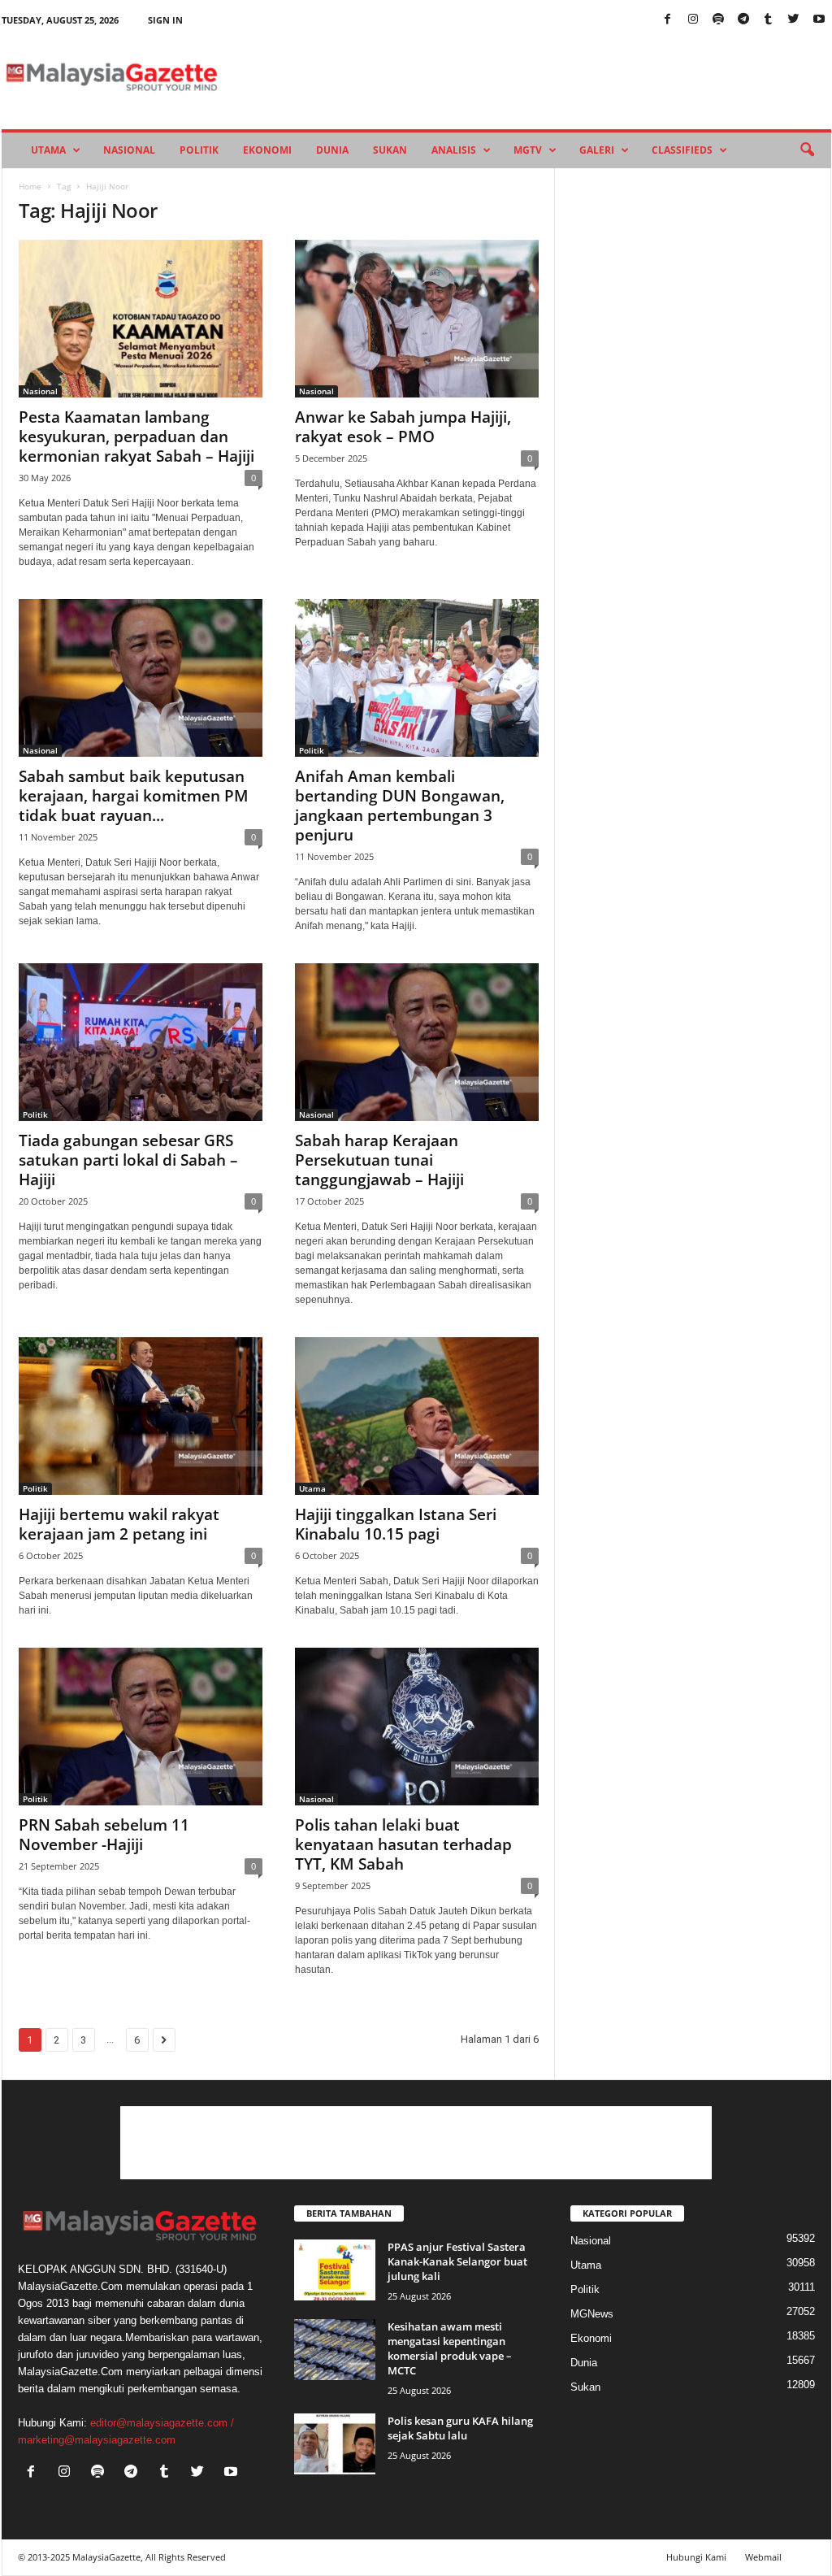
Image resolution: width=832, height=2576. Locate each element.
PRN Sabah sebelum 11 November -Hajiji (104, 1835)
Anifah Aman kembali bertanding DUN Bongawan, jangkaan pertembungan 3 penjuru (400, 806)
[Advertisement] (416, 2143)
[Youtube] (819, 20)
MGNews (592, 2314)
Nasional (129, 150)
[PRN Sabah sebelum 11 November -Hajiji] (141, 1727)
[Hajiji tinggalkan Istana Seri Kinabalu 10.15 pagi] (417, 1416)
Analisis (454, 150)
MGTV (528, 150)
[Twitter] (794, 20)
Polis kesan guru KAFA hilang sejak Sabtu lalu (460, 2428)
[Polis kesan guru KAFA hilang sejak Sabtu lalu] (335, 2444)
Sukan (390, 150)
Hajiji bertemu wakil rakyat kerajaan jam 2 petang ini (119, 1524)
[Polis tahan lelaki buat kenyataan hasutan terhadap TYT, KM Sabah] (417, 1727)
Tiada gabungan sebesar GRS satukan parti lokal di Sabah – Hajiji (128, 1160)
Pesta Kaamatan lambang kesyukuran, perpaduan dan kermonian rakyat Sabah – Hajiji (136, 437)
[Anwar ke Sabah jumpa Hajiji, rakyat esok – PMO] (417, 319)
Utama (48, 150)
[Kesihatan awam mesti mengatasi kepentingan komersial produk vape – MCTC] (335, 2350)
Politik (199, 150)
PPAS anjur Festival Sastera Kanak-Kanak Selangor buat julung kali (457, 2261)
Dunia (332, 150)
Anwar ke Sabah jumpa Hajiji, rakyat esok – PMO (403, 427)
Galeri (597, 150)
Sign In (165, 20)
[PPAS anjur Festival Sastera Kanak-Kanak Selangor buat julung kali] (335, 2270)
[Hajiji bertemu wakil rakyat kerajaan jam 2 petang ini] (141, 1416)
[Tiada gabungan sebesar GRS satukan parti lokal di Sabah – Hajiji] (141, 1042)
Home (30, 186)
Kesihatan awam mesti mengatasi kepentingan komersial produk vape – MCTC (450, 2348)
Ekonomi (267, 150)
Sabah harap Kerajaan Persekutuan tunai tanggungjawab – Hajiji (379, 1160)
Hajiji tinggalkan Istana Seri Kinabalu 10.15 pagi (396, 1524)
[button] (807, 150)
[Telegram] (743, 20)
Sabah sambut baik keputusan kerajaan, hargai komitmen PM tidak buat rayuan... (134, 796)
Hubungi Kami (696, 2557)
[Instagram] (693, 20)
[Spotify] (718, 20)
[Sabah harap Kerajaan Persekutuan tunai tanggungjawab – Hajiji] (417, 1042)
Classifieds (682, 150)
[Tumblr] (769, 20)
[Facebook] (668, 20)
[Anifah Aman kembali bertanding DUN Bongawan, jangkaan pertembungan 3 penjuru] (417, 678)
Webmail (763, 2557)
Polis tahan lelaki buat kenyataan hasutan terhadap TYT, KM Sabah (403, 1844)
